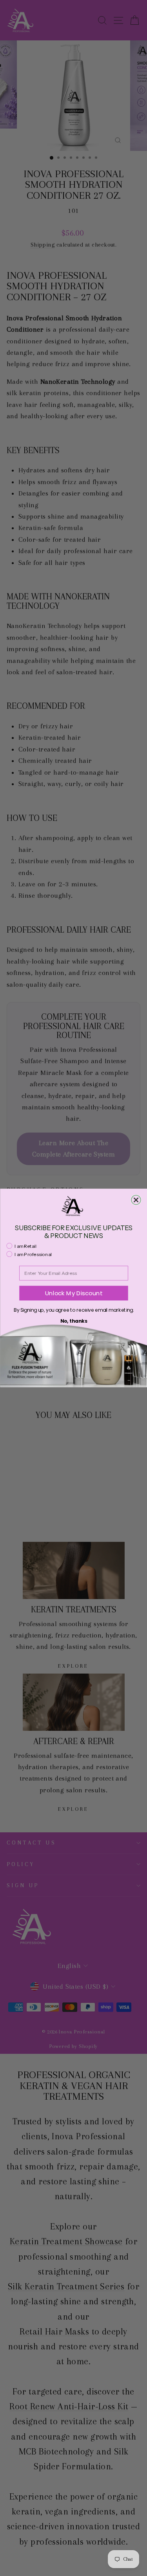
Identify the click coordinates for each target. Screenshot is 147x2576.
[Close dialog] (136, 1200)
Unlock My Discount (74, 1293)
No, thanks (73, 1321)
